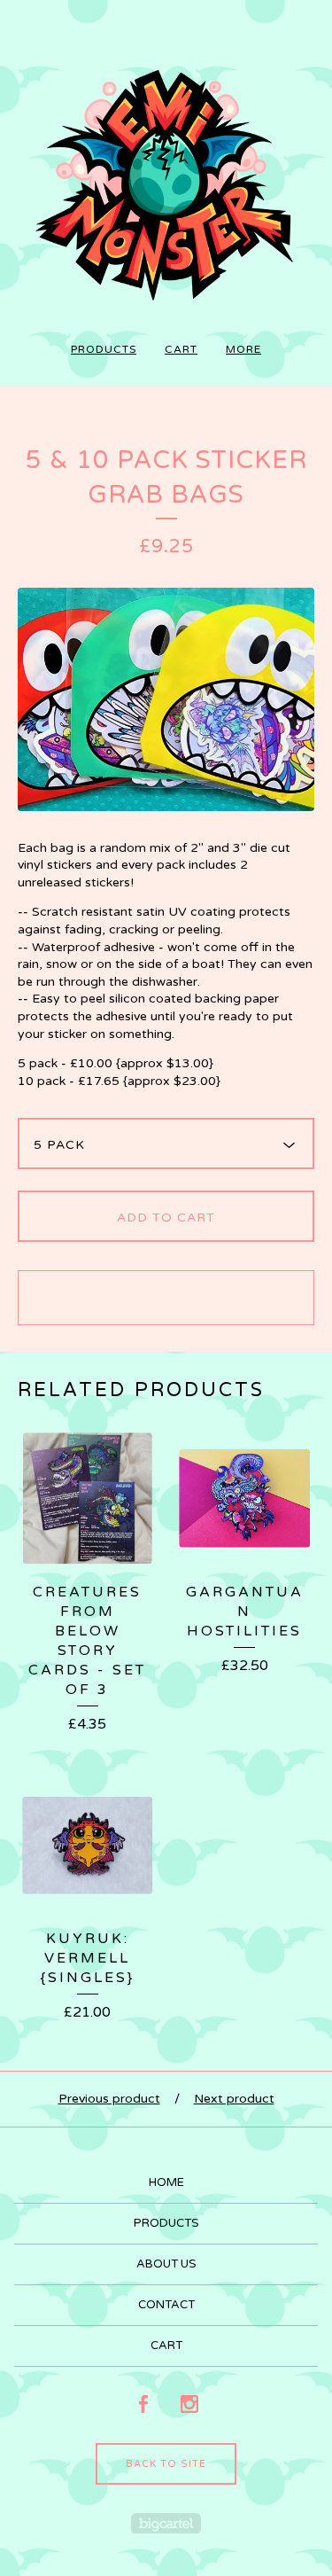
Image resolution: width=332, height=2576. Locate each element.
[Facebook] (143, 2405)
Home (166, 2182)
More (243, 349)
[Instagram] (189, 2405)
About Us (166, 2264)
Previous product (109, 2099)
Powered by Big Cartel (166, 2523)
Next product (234, 2099)
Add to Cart (166, 1218)
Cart (181, 349)
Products (104, 349)
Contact (166, 2305)
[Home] (166, 177)
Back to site (166, 2464)
